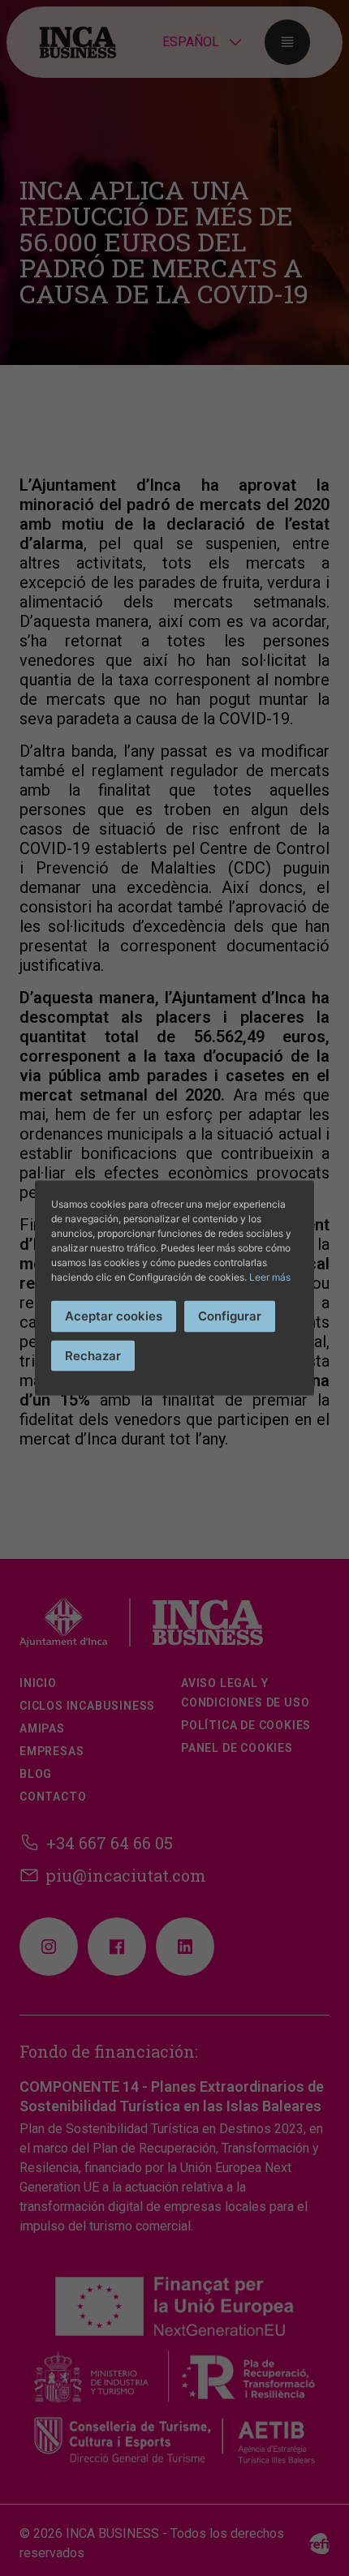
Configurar (230, 1316)
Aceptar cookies (114, 1316)
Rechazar (93, 1355)
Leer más (270, 1277)
